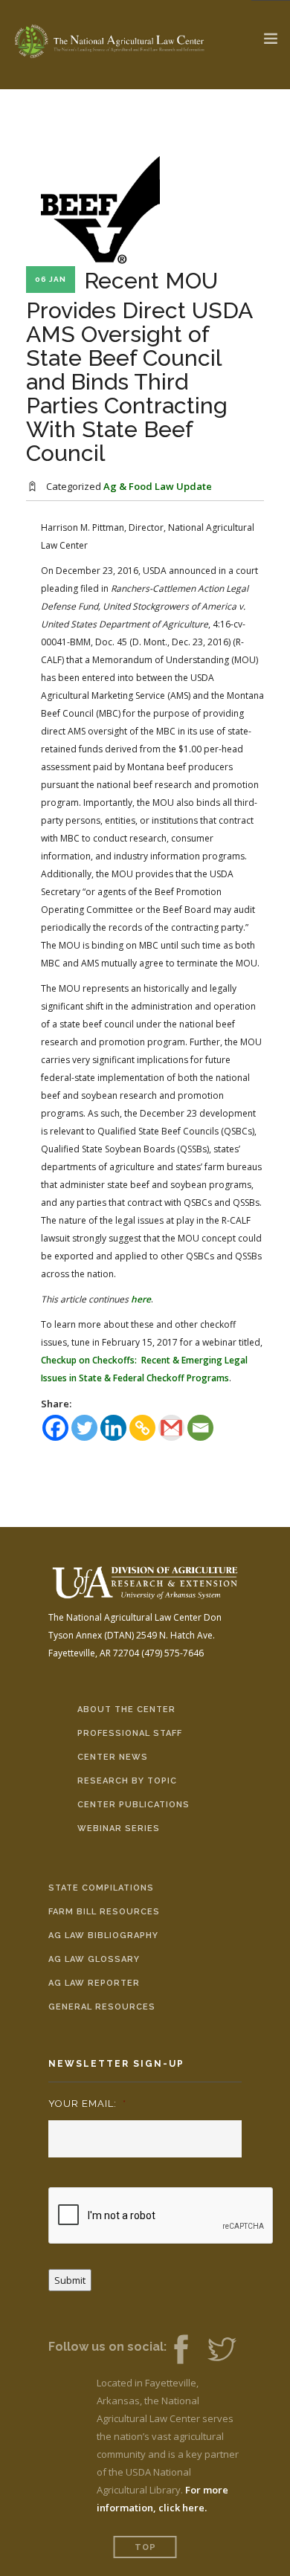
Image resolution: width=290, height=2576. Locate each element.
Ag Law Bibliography (103, 1936)
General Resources (102, 2007)
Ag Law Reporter (94, 1983)
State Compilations (101, 1888)
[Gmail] (171, 1428)
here (141, 1299)
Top (145, 2547)
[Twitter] (84, 1428)
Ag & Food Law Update (158, 486)
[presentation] (161, 2216)
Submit (70, 2280)
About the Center (126, 1710)
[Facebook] (55, 1428)
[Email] (200, 1428)
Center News (113, 1757)
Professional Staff (130, 1733)
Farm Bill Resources (104, 1912)
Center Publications (133, 1805)
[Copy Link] (142, 1428)
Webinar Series (119, 1828)
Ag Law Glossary (94, 1959)
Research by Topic (127, 1781)
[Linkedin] (113, 1428)
